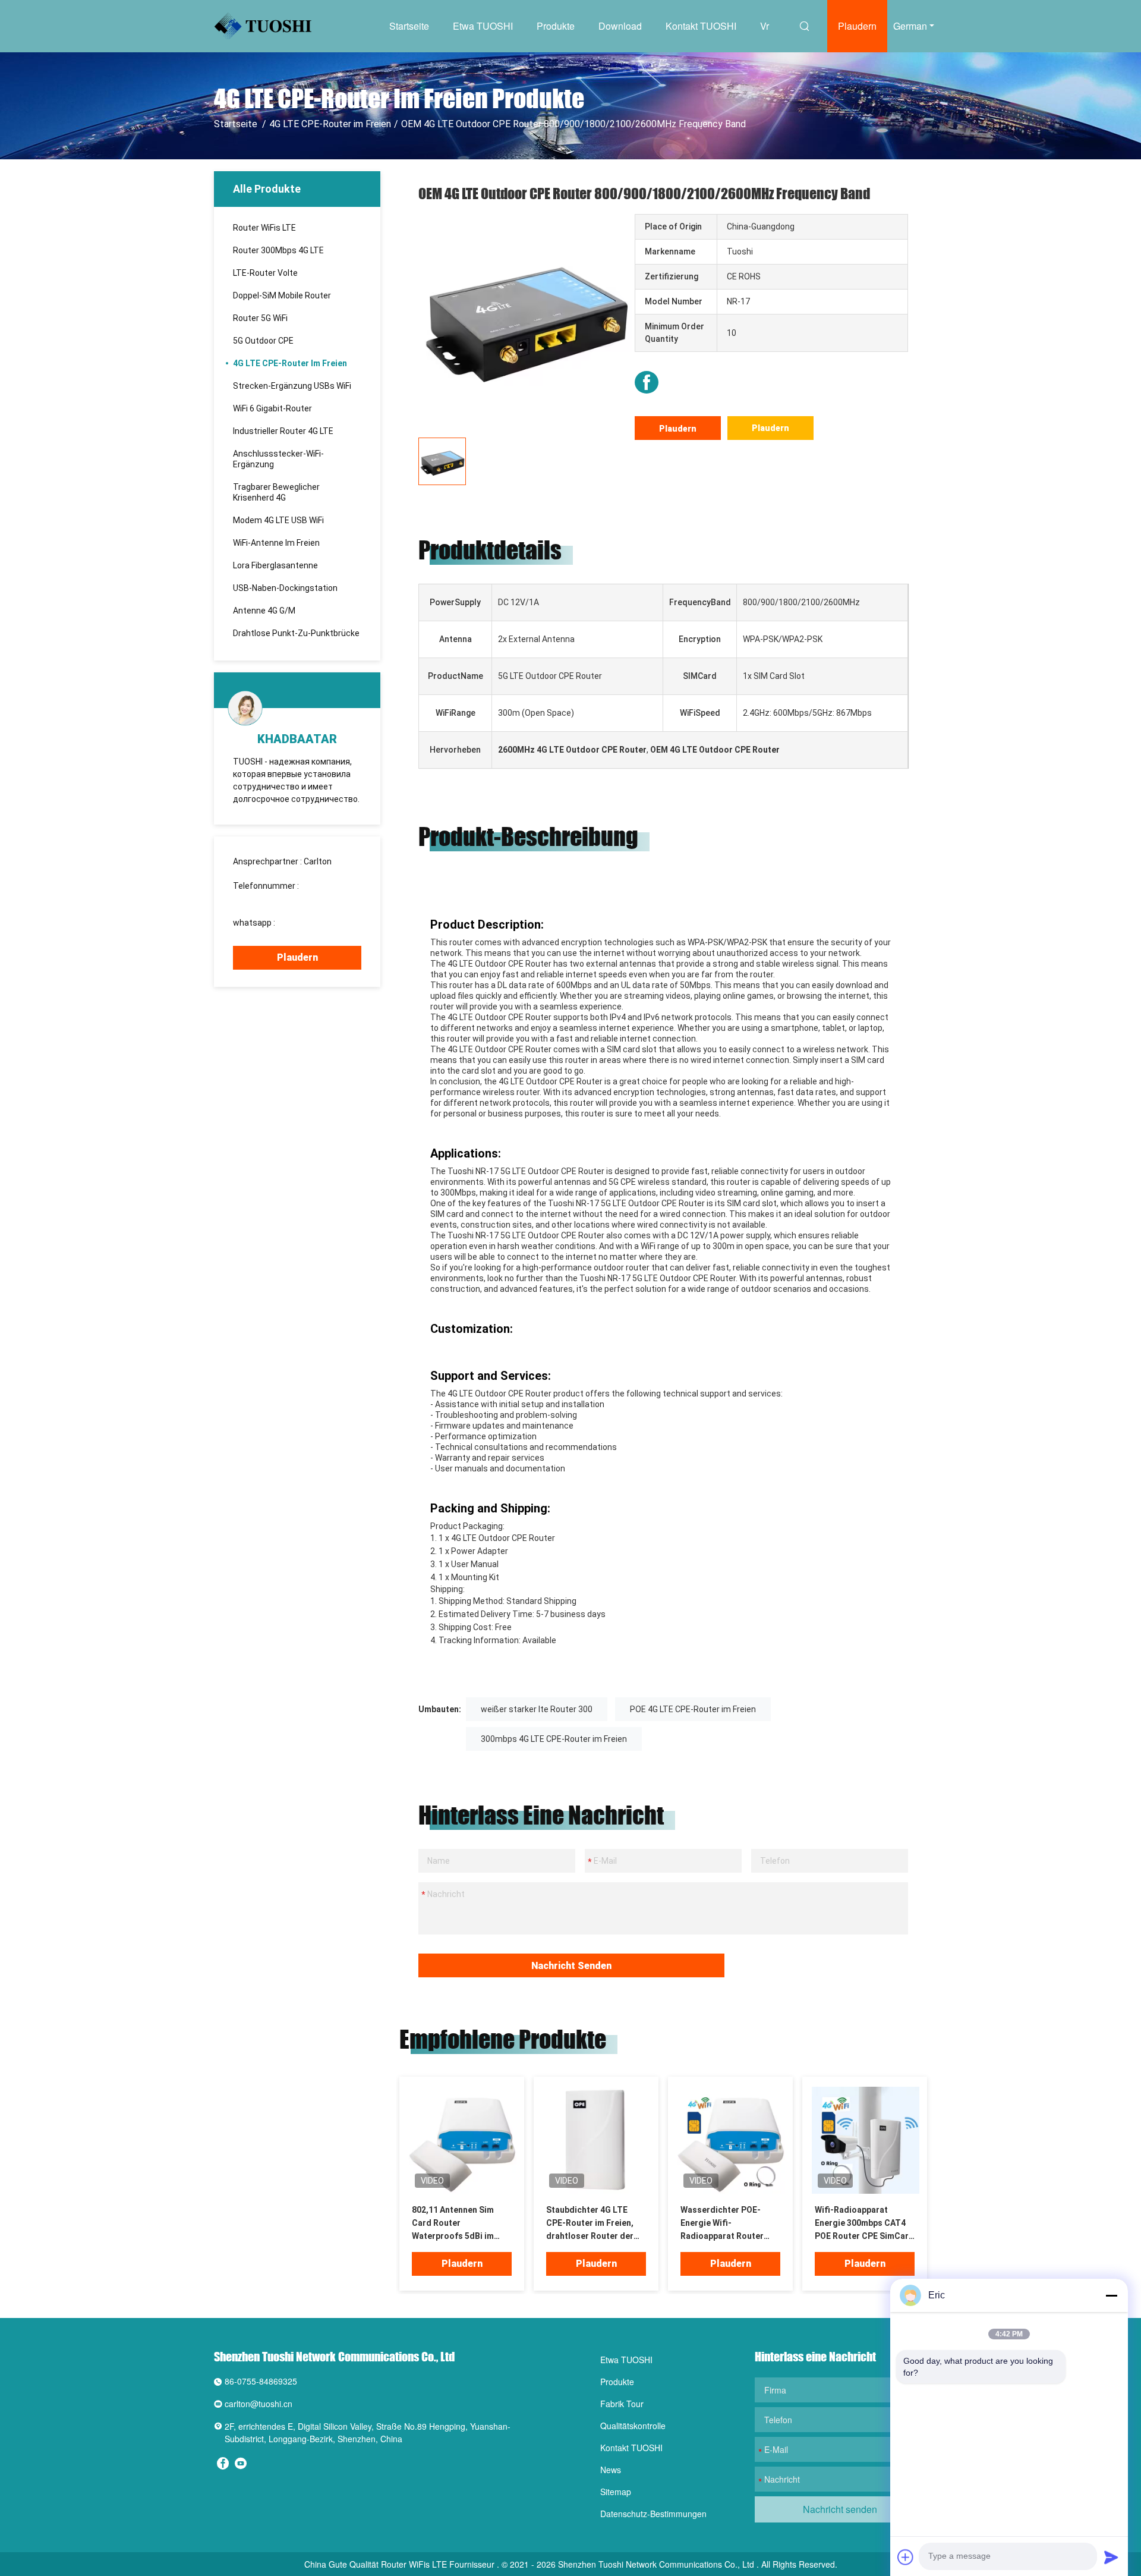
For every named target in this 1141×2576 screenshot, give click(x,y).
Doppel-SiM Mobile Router (282, 295)
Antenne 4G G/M (264, 611)
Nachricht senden (571, 1966)
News (611, 2470)
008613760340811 (269, 898)
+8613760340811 (311, 923)
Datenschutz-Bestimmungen (653, 2514)
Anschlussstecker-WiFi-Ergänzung (278, 459)
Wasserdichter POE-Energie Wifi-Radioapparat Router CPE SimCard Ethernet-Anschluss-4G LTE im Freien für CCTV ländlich (729, 2224)
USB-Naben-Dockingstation (285, 588)
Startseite (409, 26)
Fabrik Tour (622, 2404)
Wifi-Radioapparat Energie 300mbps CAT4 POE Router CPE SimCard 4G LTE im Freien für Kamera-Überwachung (864, 2224)
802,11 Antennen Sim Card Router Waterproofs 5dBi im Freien (453, 2224)
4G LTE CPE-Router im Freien (330, 124)
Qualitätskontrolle (633, 2426)
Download (620, 26)
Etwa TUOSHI (483, 26)
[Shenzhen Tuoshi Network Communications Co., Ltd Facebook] (647, 382)
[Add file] (906, 2557)
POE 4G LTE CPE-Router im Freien (693, 1709)
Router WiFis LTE (264, 228)
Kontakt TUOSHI (701, 26)
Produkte (556, 26)
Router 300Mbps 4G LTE (278, 250)
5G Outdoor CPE (263, 341)
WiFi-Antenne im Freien (276, 543)
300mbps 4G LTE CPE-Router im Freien (554, 1739)
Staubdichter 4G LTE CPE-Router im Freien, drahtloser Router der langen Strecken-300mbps (590, 2224)
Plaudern (857, 26)
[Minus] (1111, 2295)
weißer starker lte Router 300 (537, 1709)
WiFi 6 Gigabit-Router (272, 408)
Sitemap (616, 2492)
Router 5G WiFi (260, 318)
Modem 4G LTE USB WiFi (278, 520)
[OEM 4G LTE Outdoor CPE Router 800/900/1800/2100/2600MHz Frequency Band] (525, 321)
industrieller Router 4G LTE (283, 431)
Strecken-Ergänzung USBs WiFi (292, 386)
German (910, 26)
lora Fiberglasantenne (275, 565)
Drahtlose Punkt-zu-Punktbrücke (296, 633)
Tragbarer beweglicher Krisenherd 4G (276, 492)
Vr (765, 26)
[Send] (1111, 2557)
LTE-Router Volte (265, 273)
